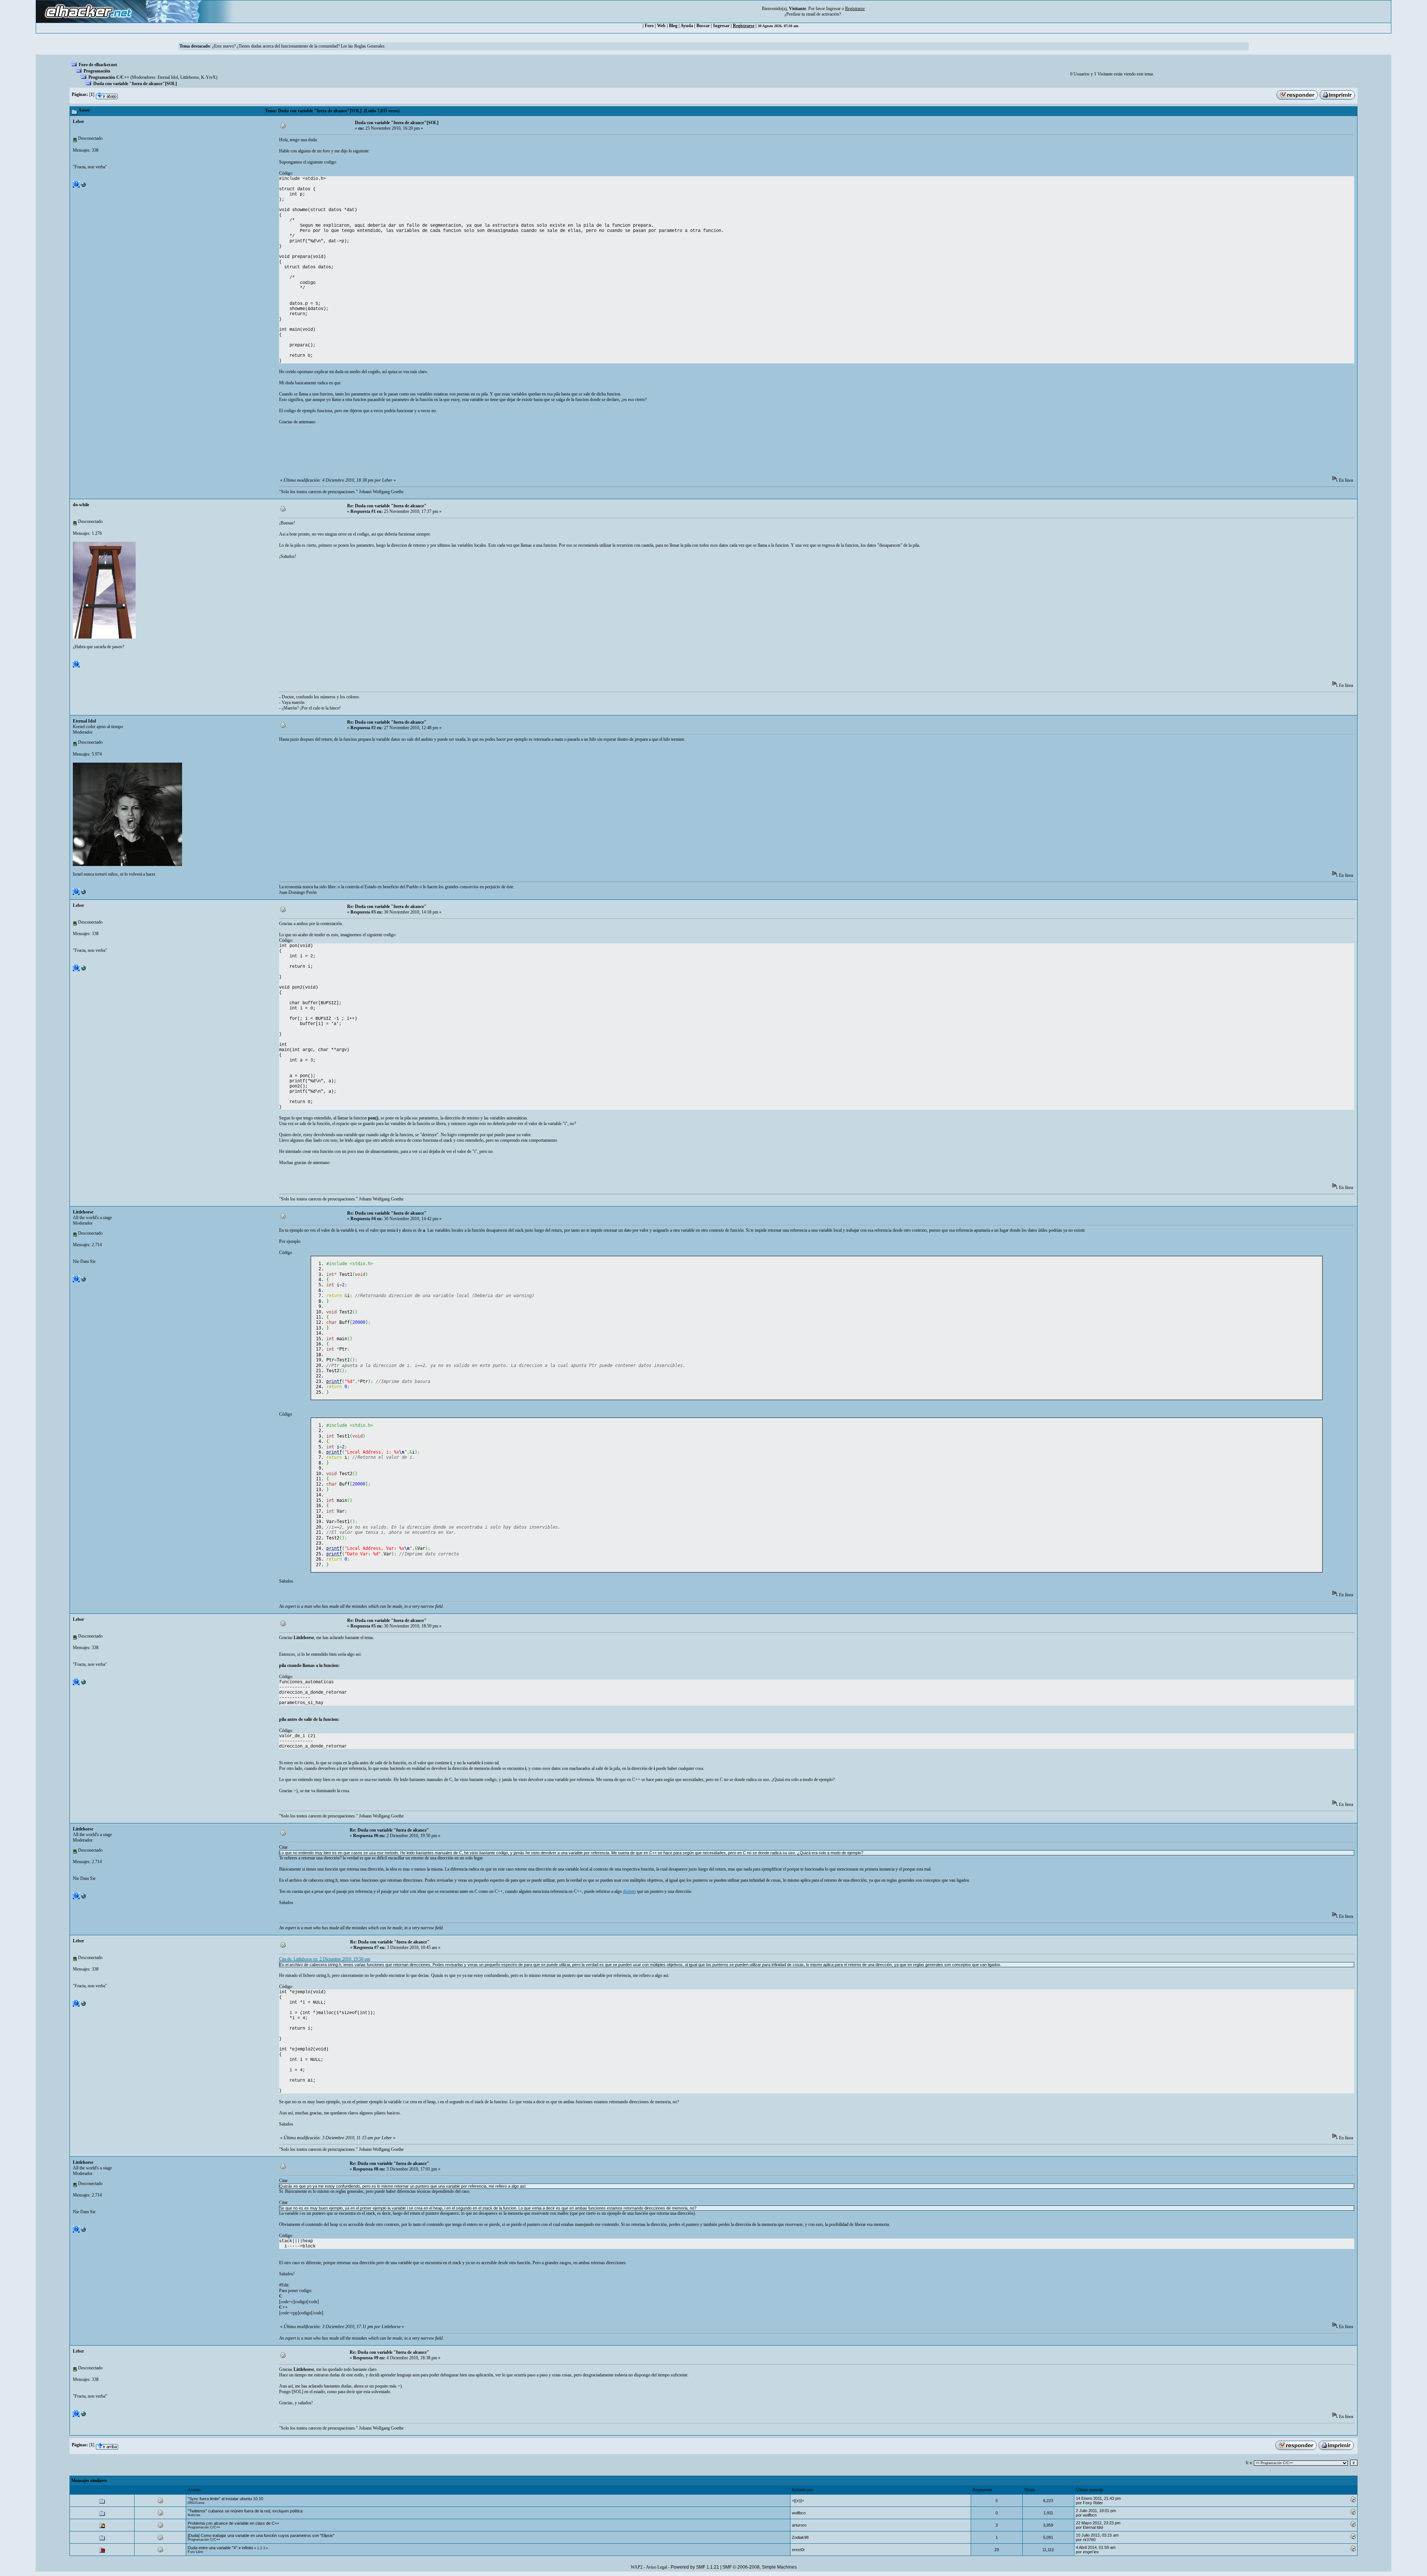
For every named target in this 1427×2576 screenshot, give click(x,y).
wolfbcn (799, 2513)
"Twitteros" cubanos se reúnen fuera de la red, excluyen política (245, 2511)
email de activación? (823, 14)
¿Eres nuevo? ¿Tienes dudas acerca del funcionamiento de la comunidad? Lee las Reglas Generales (298, 46)
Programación (97, 71)
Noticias (194, 2515)
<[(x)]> (798, 2501)
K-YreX (208, 77)
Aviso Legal (656, 2567)
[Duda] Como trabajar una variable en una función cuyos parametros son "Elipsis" (261, 2535)
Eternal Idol (168, 77)
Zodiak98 (800, 2537)
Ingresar (833, 9)
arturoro (799, 2525)
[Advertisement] (414, 453)
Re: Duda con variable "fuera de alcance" (387, 506)
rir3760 (1089, 2540)
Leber (78, 122)
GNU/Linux (196, 2503)
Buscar (703, 26)
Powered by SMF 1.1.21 (695, 2567)
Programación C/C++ (109, 77)
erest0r (798, 2550)
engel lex (1091, 2552)
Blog (673, 26)
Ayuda (687, 26)
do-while (81, 505)
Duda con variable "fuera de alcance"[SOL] (135, 84)
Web (661, 26)
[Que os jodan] (84, 186)
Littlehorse (190, 77)
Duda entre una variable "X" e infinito (220, 2548)
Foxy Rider (1093, 2503)
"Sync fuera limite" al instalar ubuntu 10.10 (225, 2499)
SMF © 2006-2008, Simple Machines (760, 2567)
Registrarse (744, 26)
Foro (649, 26)
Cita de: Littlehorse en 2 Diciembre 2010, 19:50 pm (325, 1959)
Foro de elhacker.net (98, 65)
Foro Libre (195, 2552)
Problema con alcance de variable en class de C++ (233, 2523)
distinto (629, 1891)
